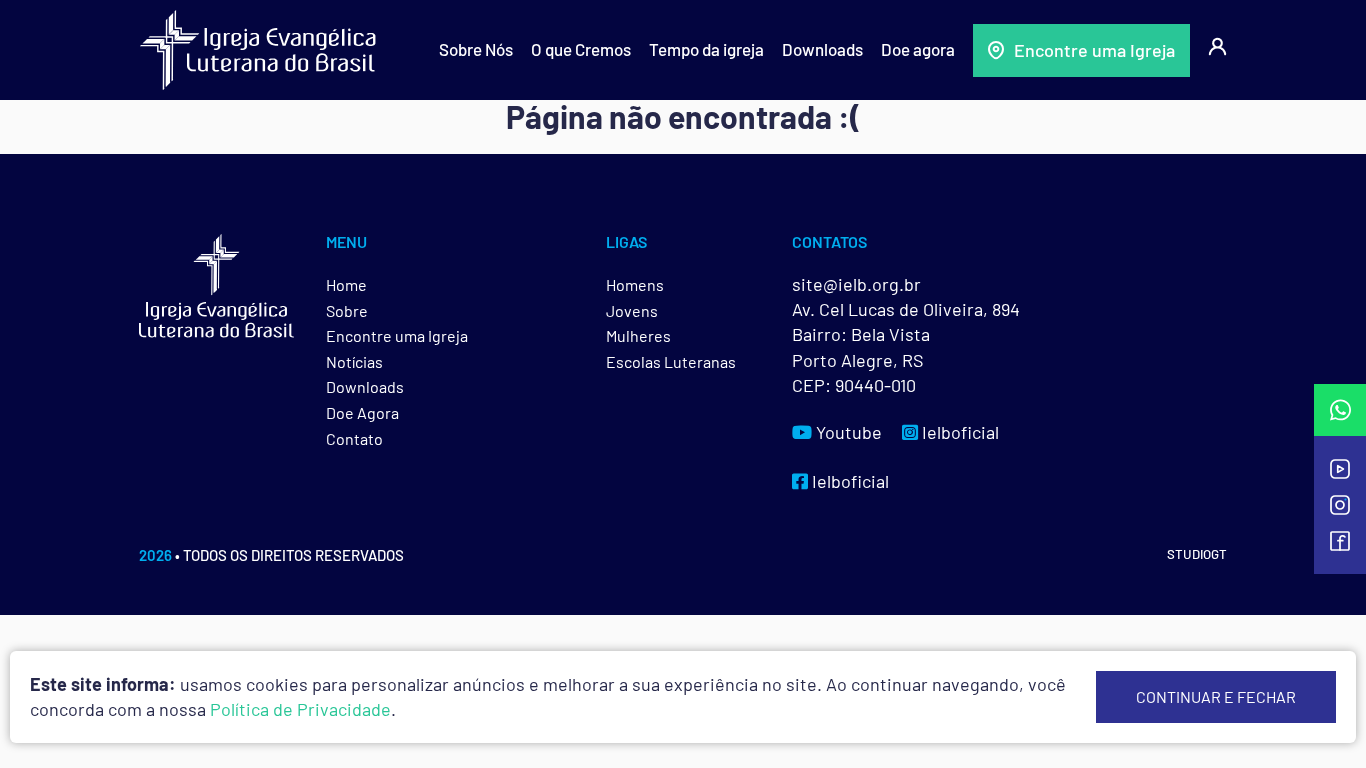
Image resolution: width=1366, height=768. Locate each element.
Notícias (354, 361)
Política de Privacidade (300, 709)
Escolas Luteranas (671, 361)
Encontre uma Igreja (1094, 50)
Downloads (822, 49)
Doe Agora (362, 412)
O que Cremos (581, 49)
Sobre (347, 310)
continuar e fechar (1216, 696)
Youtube (847, 432)
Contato (354, 438)
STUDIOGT (1197, 554)
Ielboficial (958, 432)
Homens (635, 284)
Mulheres (638, 335)
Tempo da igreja (706, 49)
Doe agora (918, 49)
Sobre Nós (476, 49)
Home (346, 284)
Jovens (632, 310)
